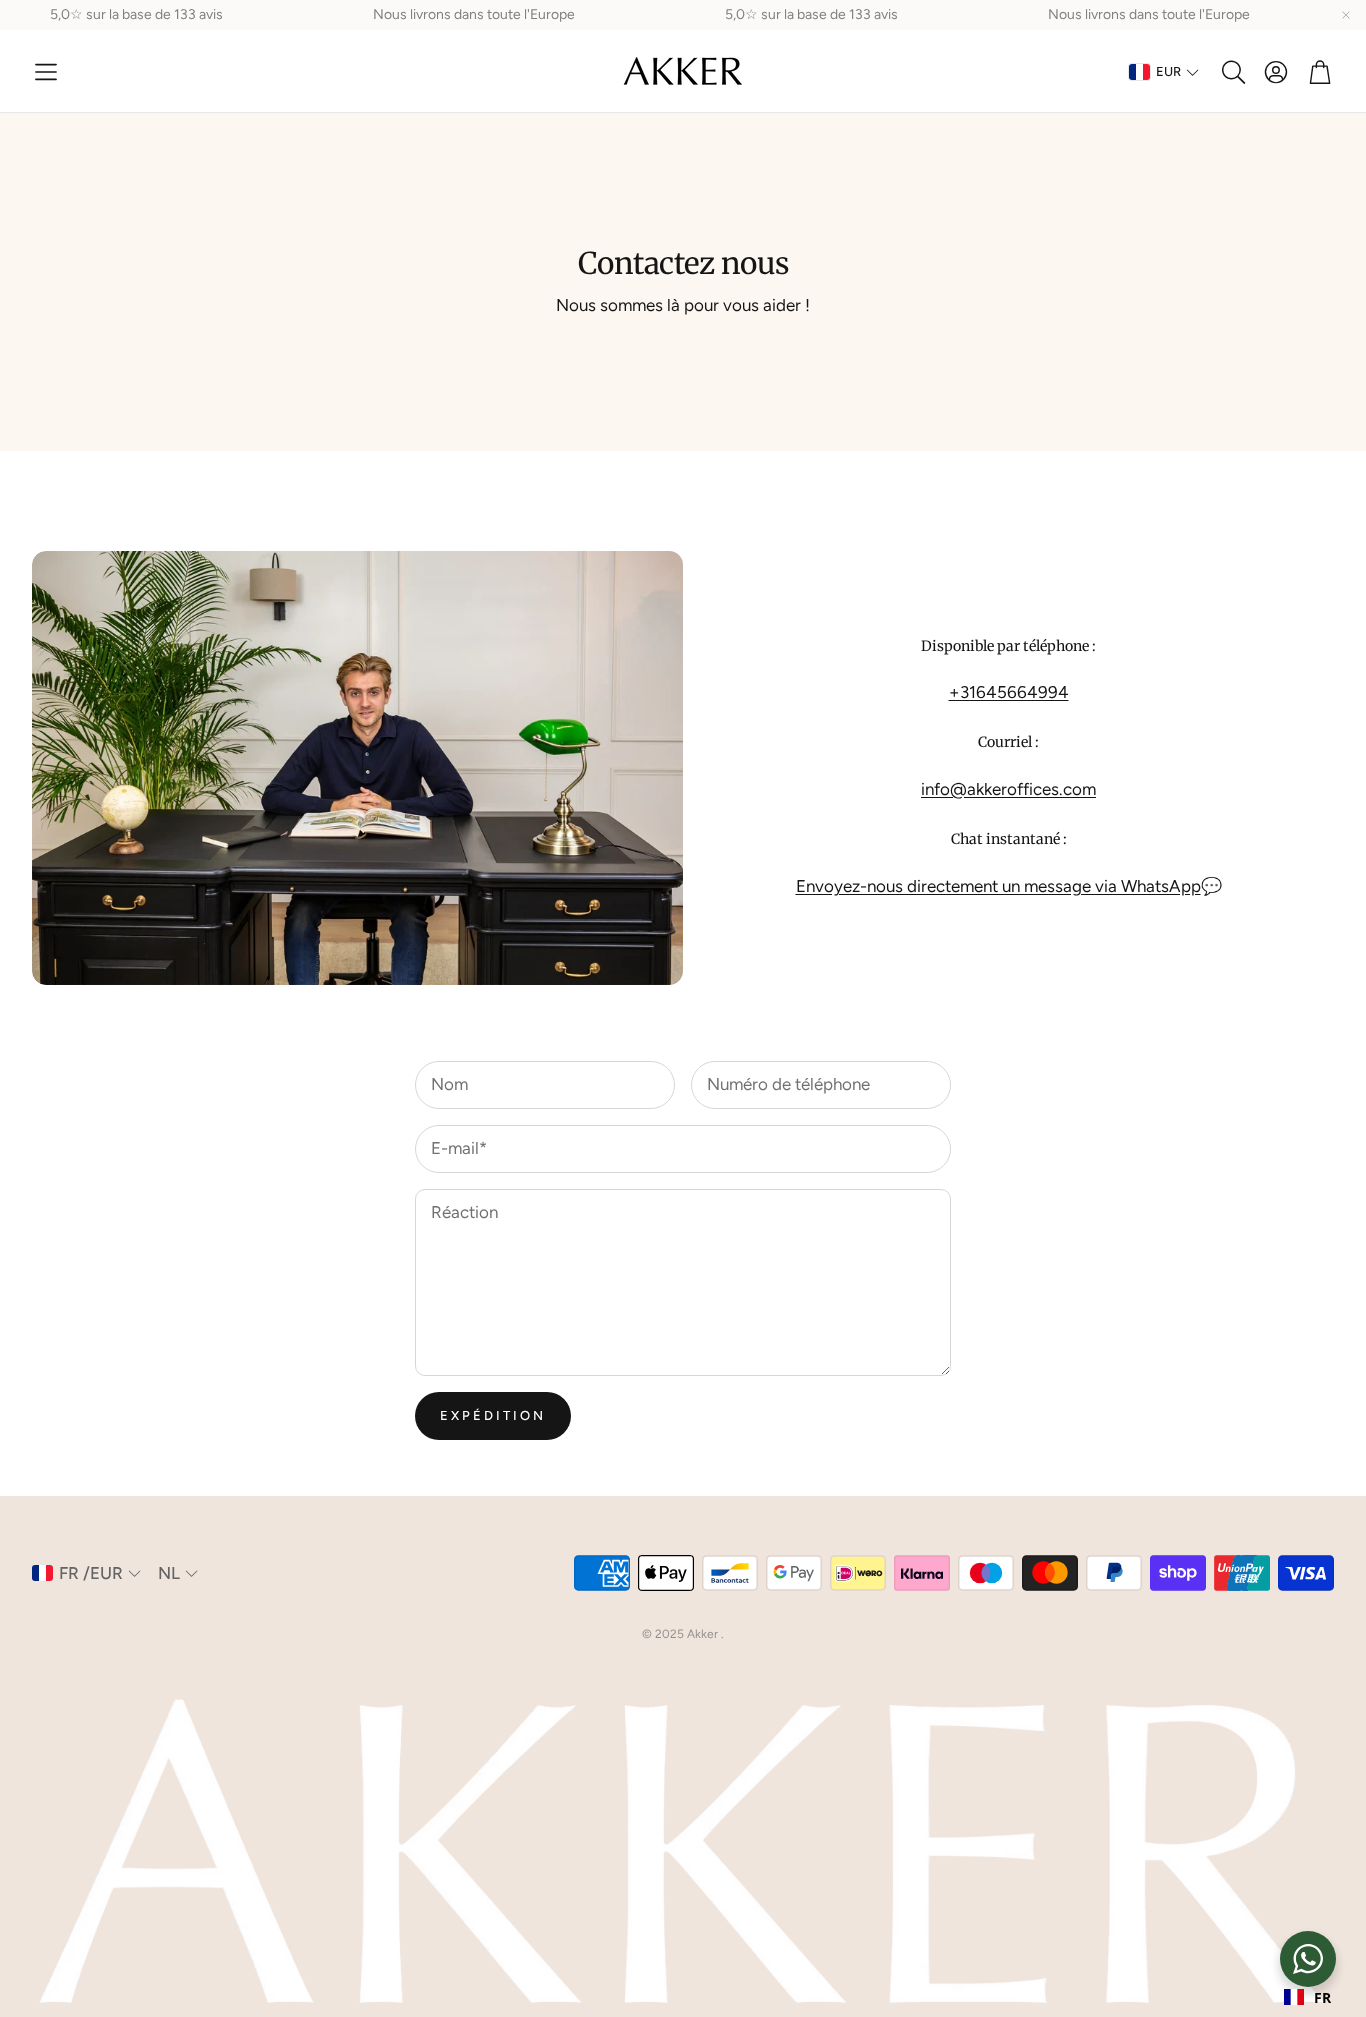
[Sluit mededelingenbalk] (1346, 15)
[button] (46, 72)
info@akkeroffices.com (1008, 789)
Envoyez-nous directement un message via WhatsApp (998, 886)
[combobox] (1307, 1997)
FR (1322, 1997)
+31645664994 (1009, 692)
